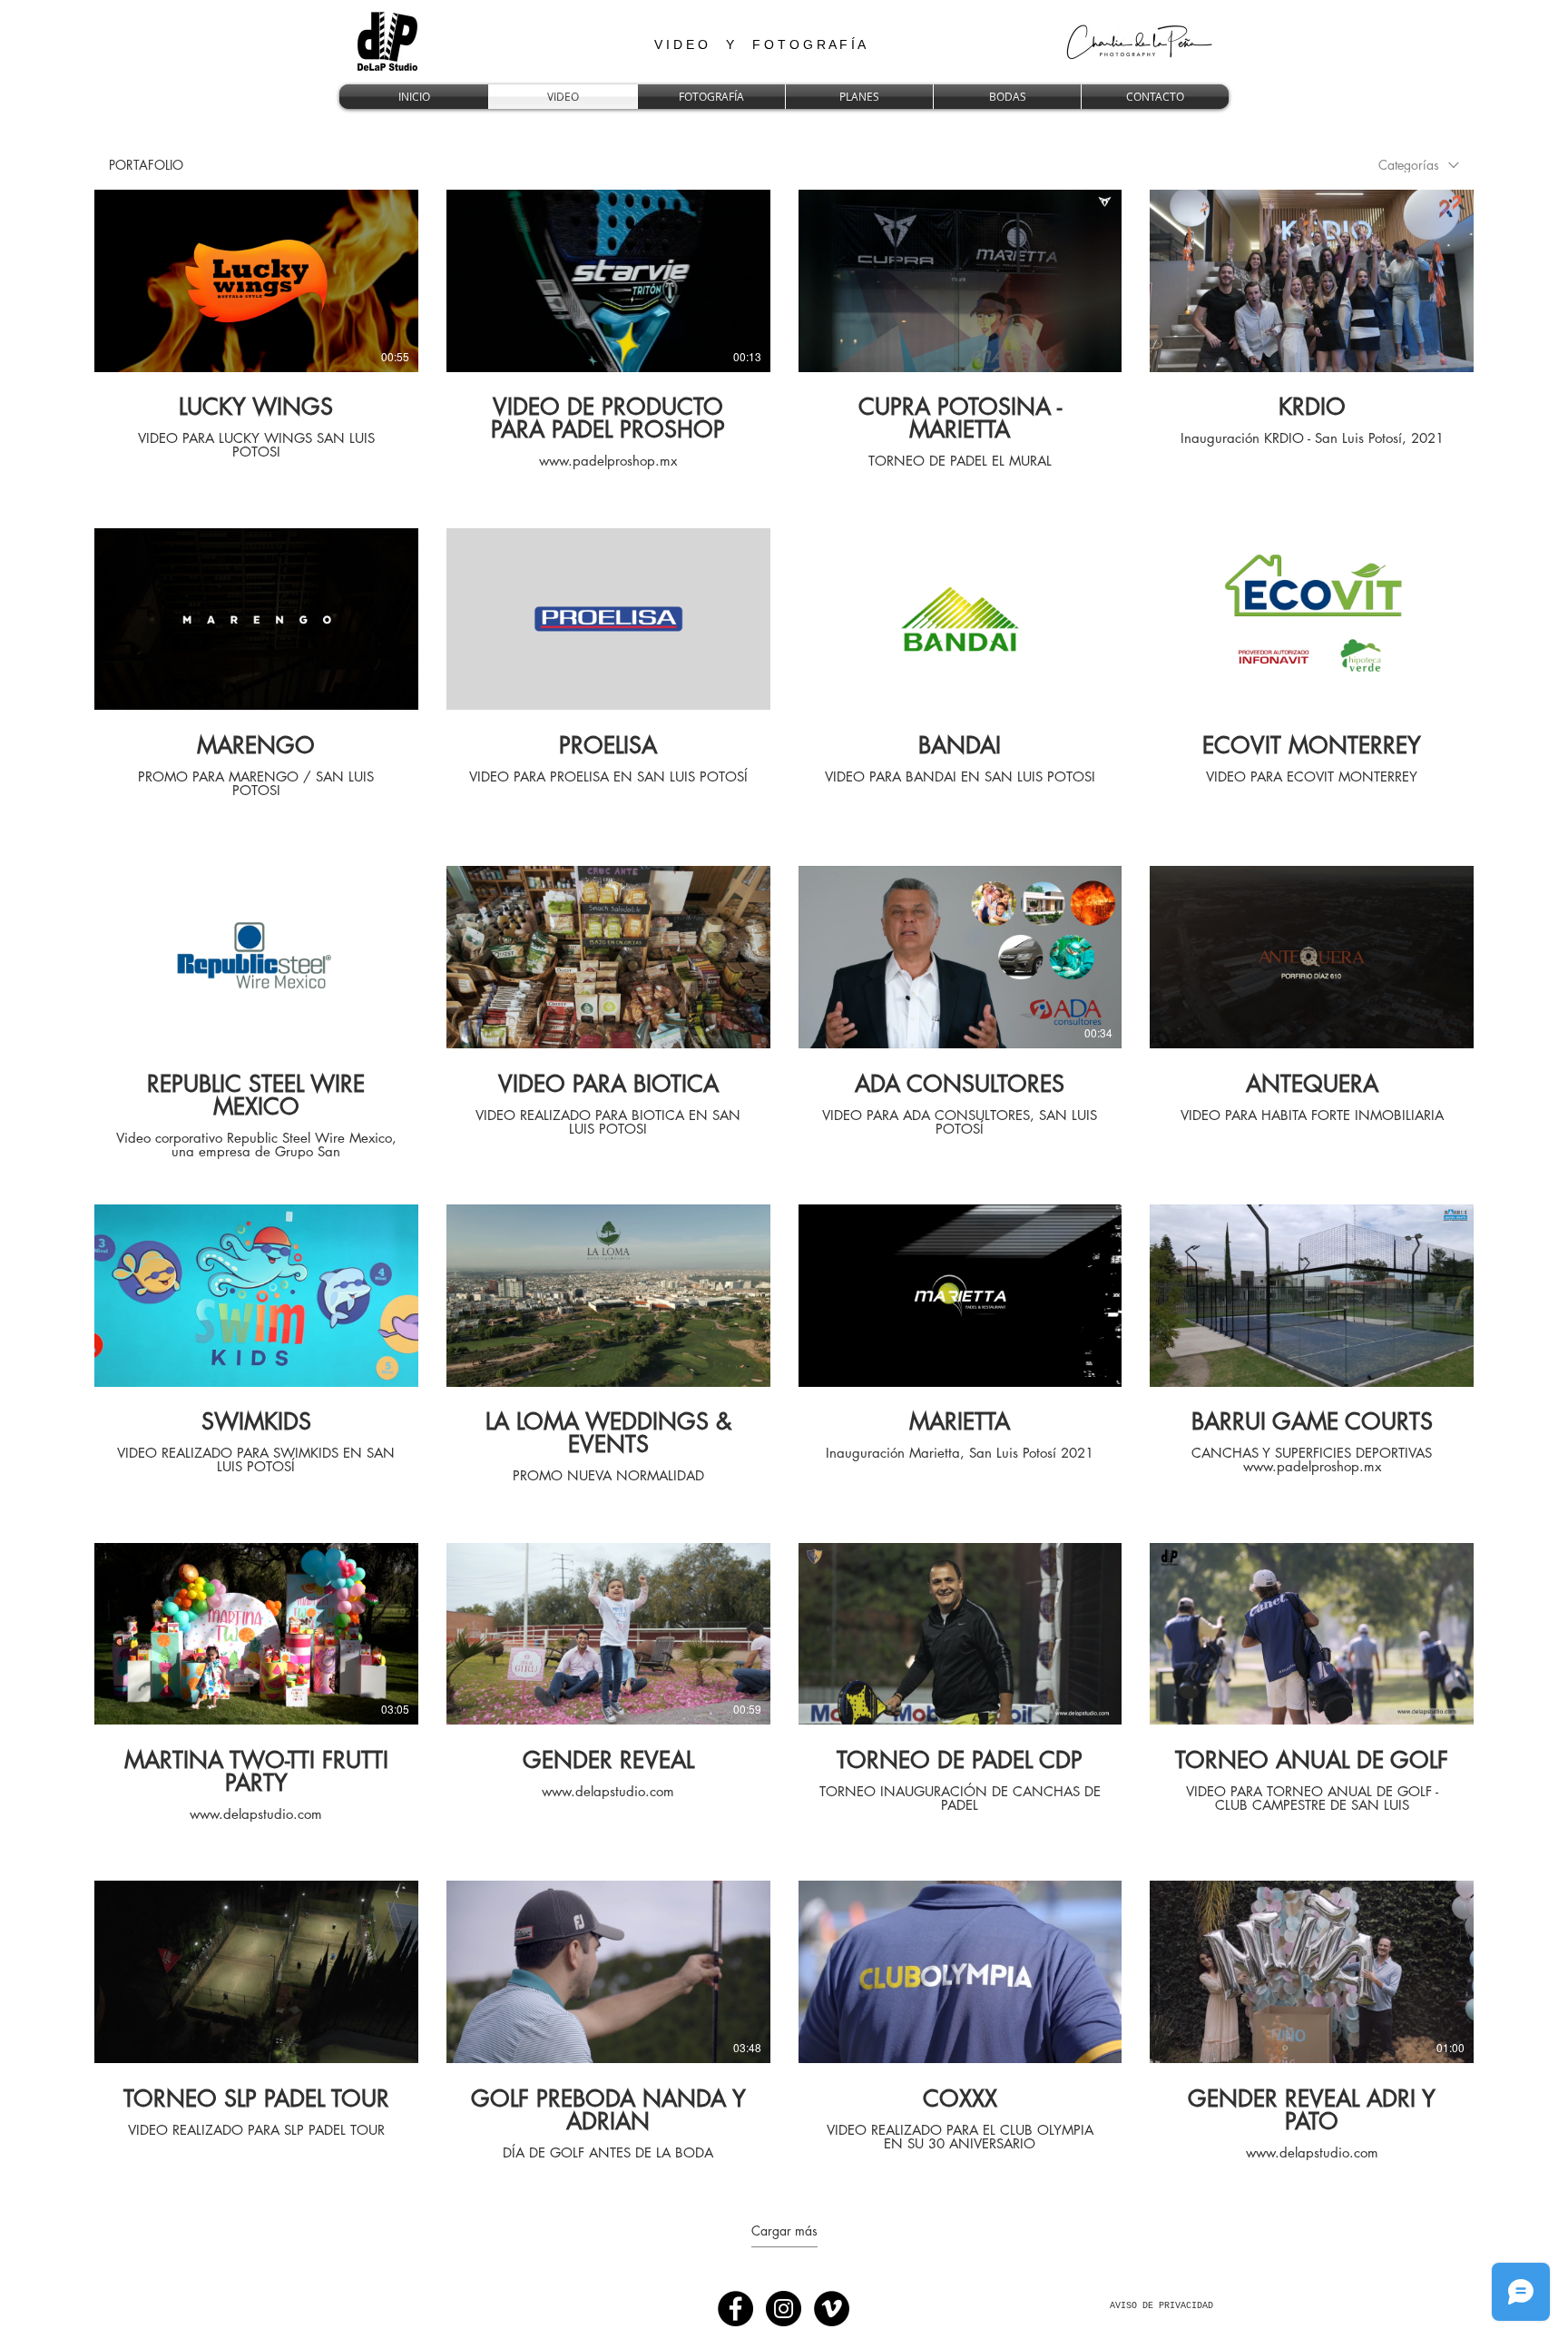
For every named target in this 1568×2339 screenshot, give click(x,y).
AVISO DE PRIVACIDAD (1161, 2306)
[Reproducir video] (256, 280)
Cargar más (784, 2231)
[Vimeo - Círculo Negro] (832, 2309)
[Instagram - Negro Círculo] (784, 2309)
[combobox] (1419, 165)
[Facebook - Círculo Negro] (735, 2309)
